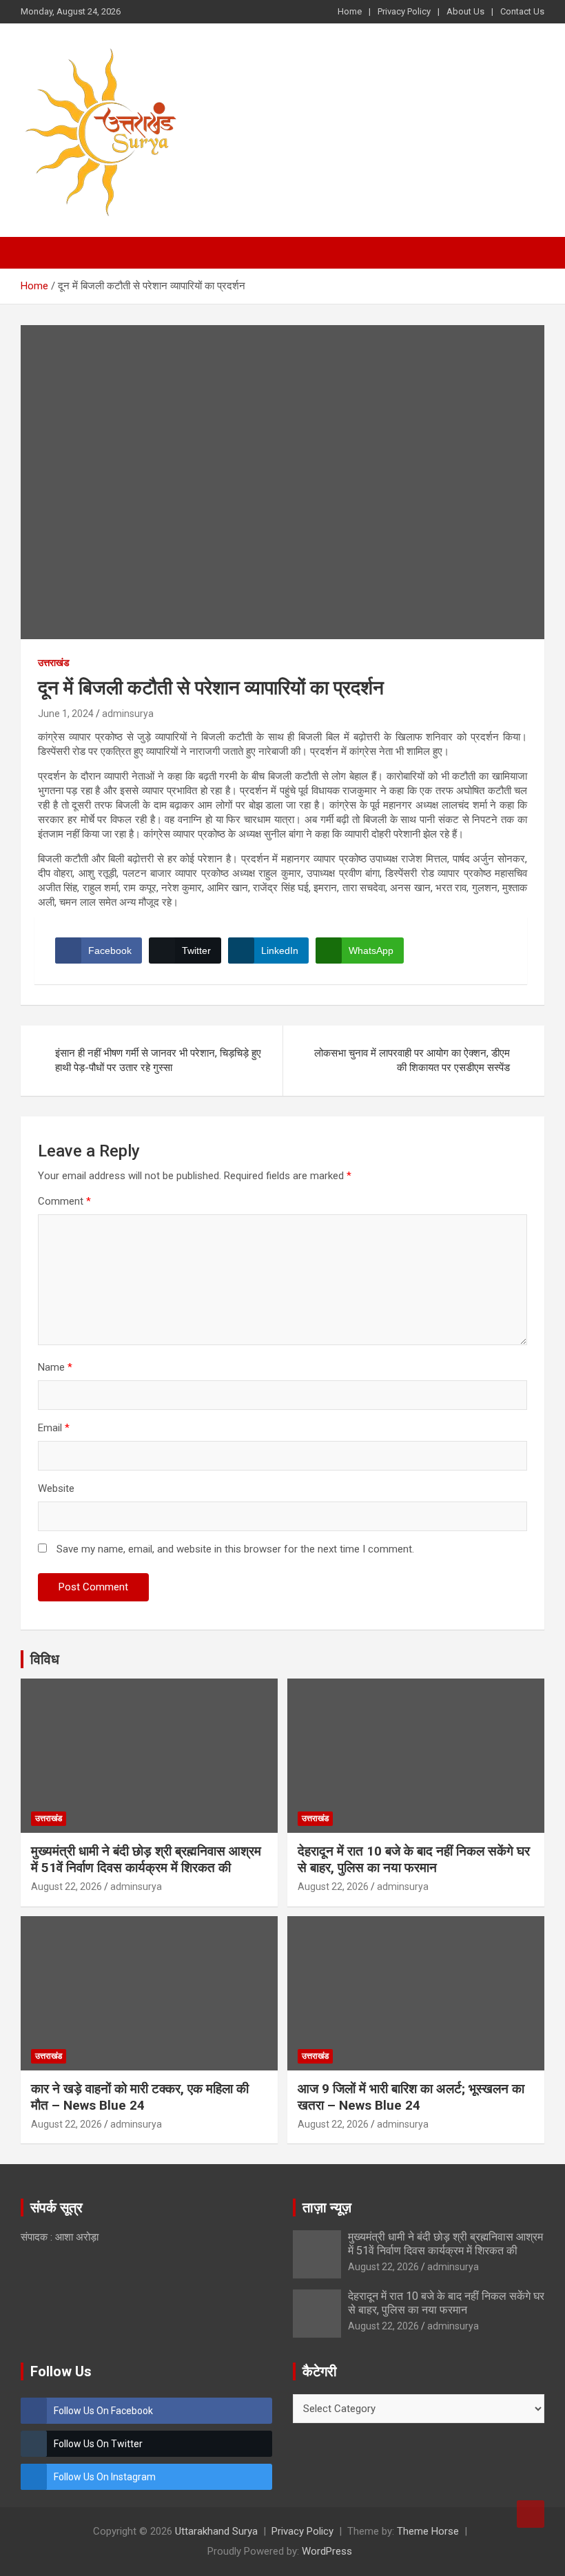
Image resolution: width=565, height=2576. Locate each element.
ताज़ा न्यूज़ (327, 2208)
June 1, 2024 (66, 714)
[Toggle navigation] (38, 253)
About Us (465, 11)
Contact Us (522, 11)
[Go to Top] (531, 2514)
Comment (64, 1201)
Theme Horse (428, 2531)
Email (54, 1428)
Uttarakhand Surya (216, 2531)
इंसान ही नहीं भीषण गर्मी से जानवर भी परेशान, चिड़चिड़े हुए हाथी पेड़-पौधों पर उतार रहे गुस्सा (158, 1060)
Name (55, 1367)
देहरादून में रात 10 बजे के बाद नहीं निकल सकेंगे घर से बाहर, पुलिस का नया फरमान (414, 1860)
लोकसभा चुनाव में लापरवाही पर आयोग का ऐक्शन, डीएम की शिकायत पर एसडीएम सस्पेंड (412, 1060)
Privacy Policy (404, 11)
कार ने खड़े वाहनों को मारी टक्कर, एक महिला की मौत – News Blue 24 (140, 2097)
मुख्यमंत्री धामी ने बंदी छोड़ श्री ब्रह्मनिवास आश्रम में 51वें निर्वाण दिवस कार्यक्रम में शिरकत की (146, 1860)
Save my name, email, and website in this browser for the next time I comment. (235, 1549)
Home (350, 11)
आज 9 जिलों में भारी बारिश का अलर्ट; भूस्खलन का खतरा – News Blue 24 (411, 2097)
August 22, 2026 (66, 1887)
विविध (45, 1659)
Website (56, 1488)
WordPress (327, 2551)
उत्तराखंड (54, 663)
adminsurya (128, 714)
